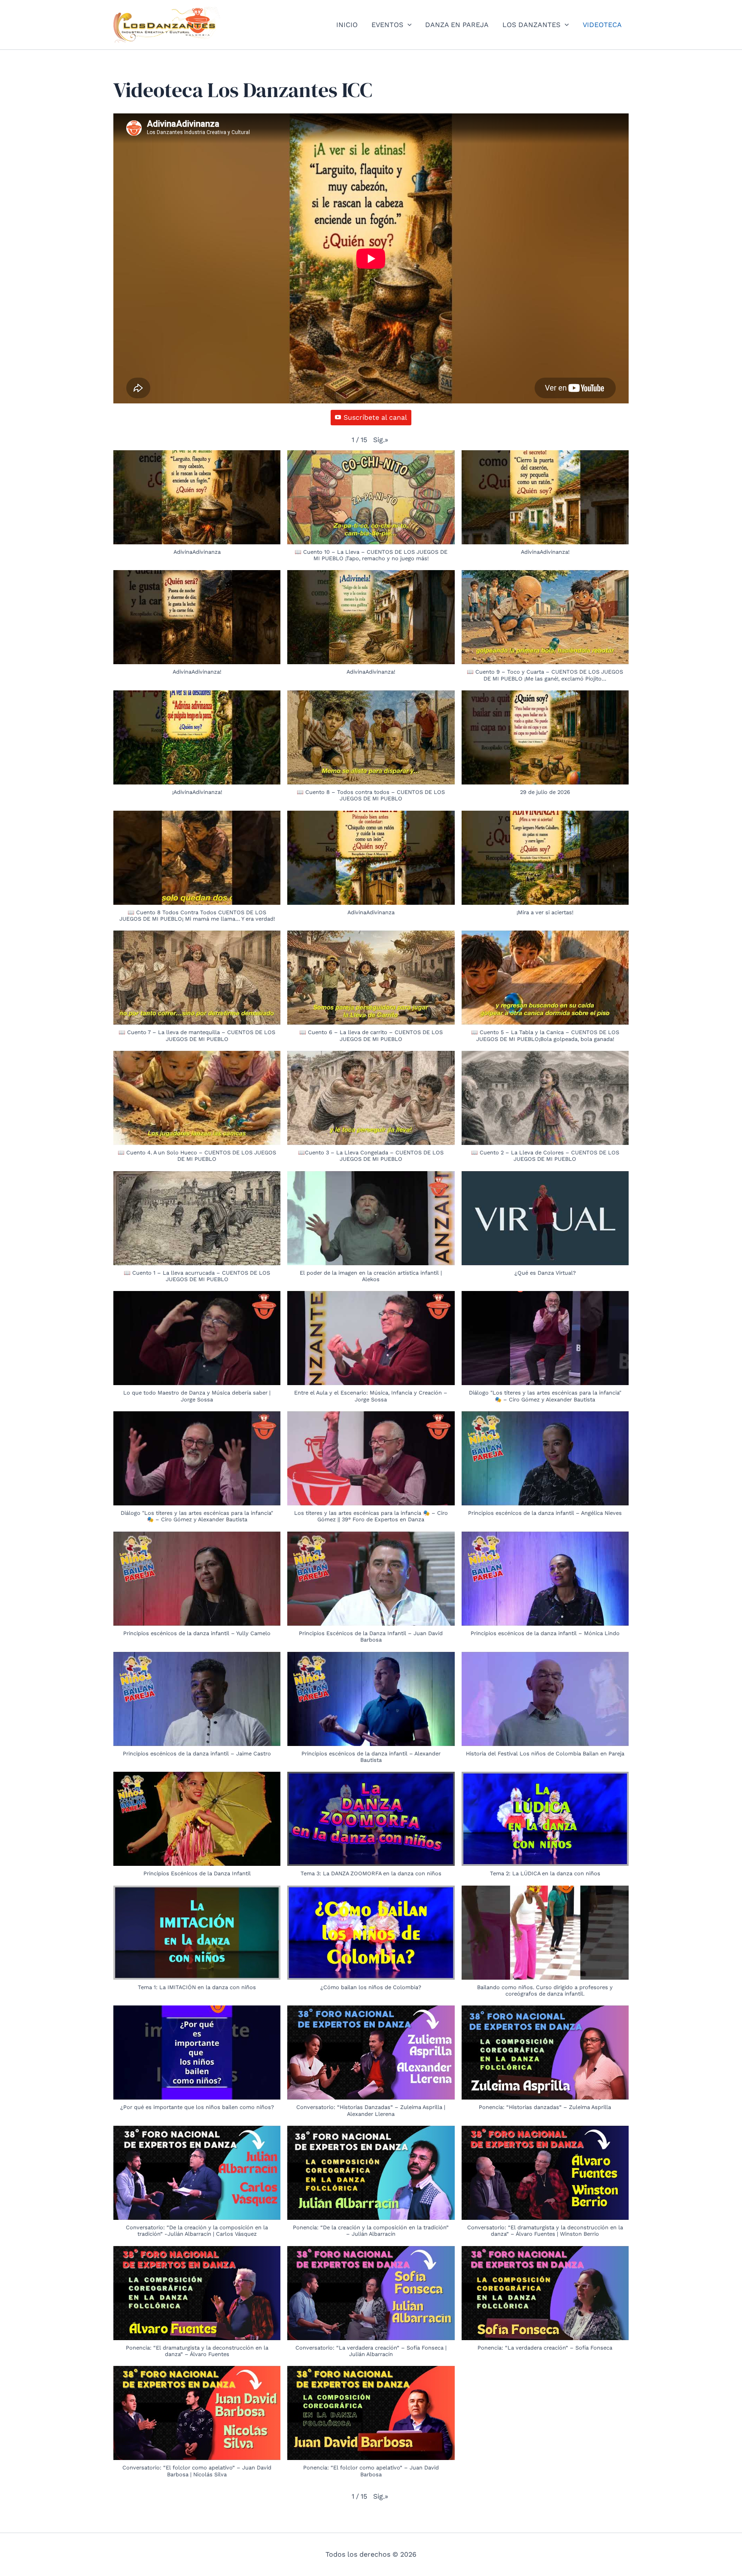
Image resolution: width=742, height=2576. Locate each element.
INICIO (347, 25)
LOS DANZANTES (531, 25)
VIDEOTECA (602, 25)
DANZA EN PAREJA (457, 25)
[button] (407, 25)
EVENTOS (387, 25)
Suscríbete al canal (375, 417)
